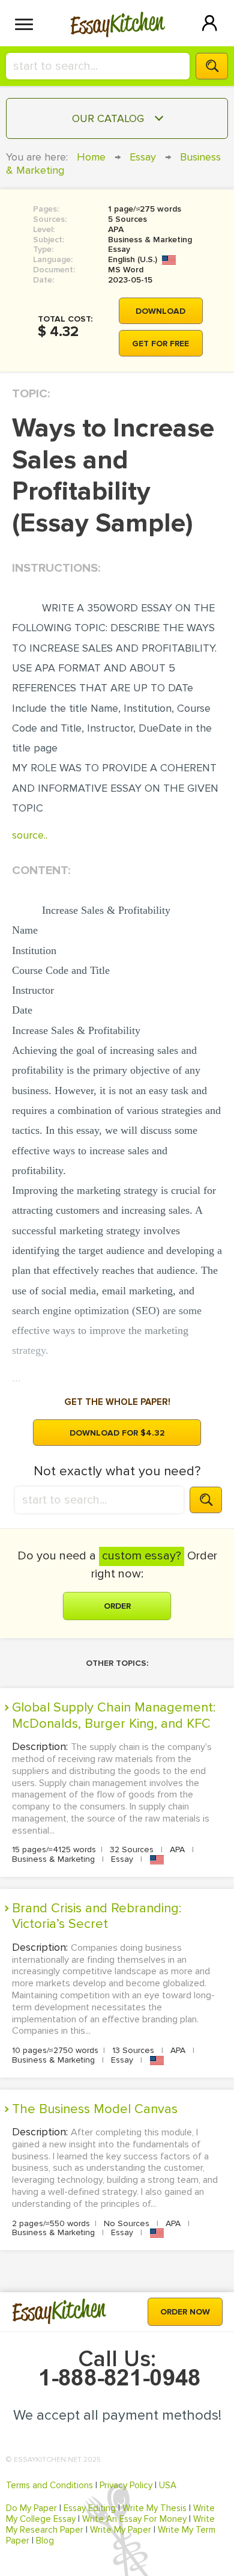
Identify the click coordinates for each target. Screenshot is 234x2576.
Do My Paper (31, 2508)
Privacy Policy (126, 2485)
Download (160, 311)
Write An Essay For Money (134, 2519)
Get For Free (160, 344)
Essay (143, 157)
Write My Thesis (154, 2508)
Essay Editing (90, 2508)
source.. (30, 835)
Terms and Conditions (49, 2485)
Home (91, 157)
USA (168, 2485)
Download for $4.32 (117, 1433)
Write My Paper (121, 2530)
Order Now (185, 2312)
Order (117, 1606)
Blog (45, 2541)
